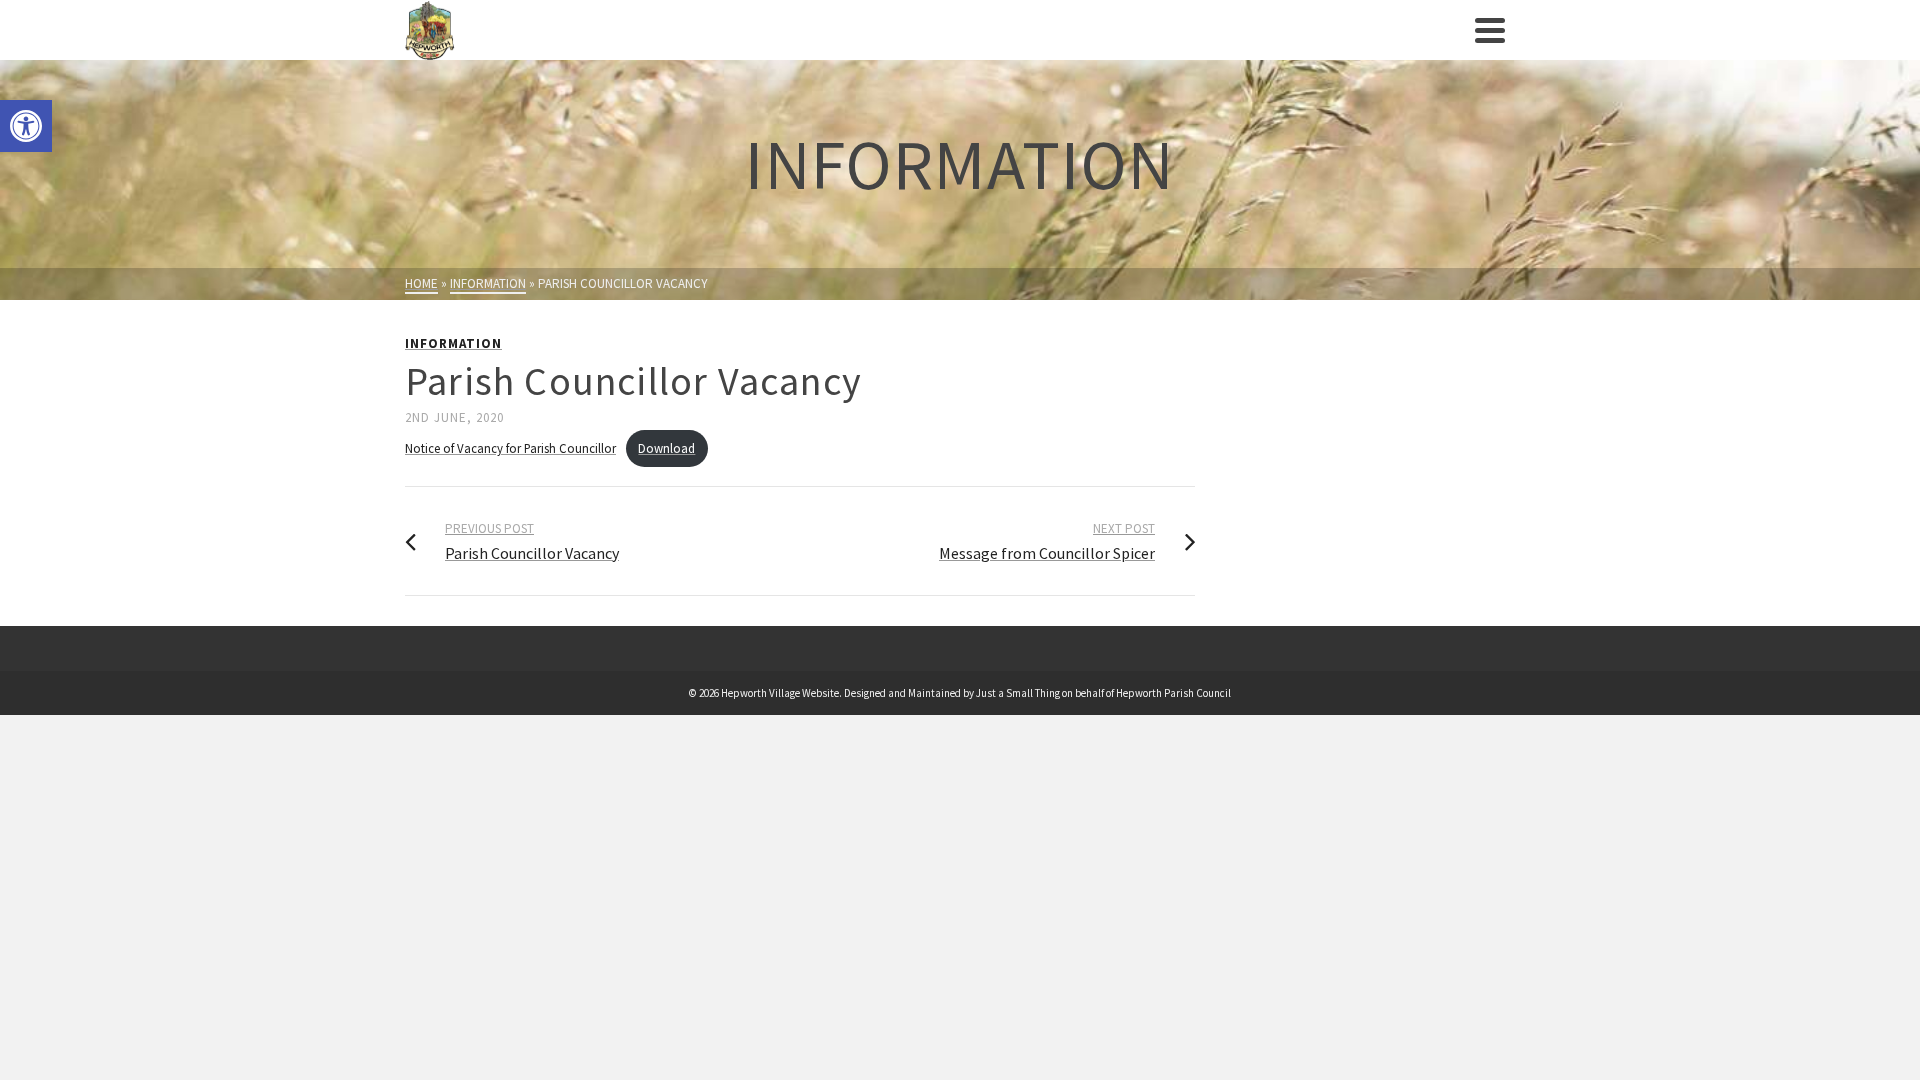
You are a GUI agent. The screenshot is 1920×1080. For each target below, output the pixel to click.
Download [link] (666, 448)
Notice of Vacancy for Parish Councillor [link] (510, 448)
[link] (26, 126)
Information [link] (453, 343)
